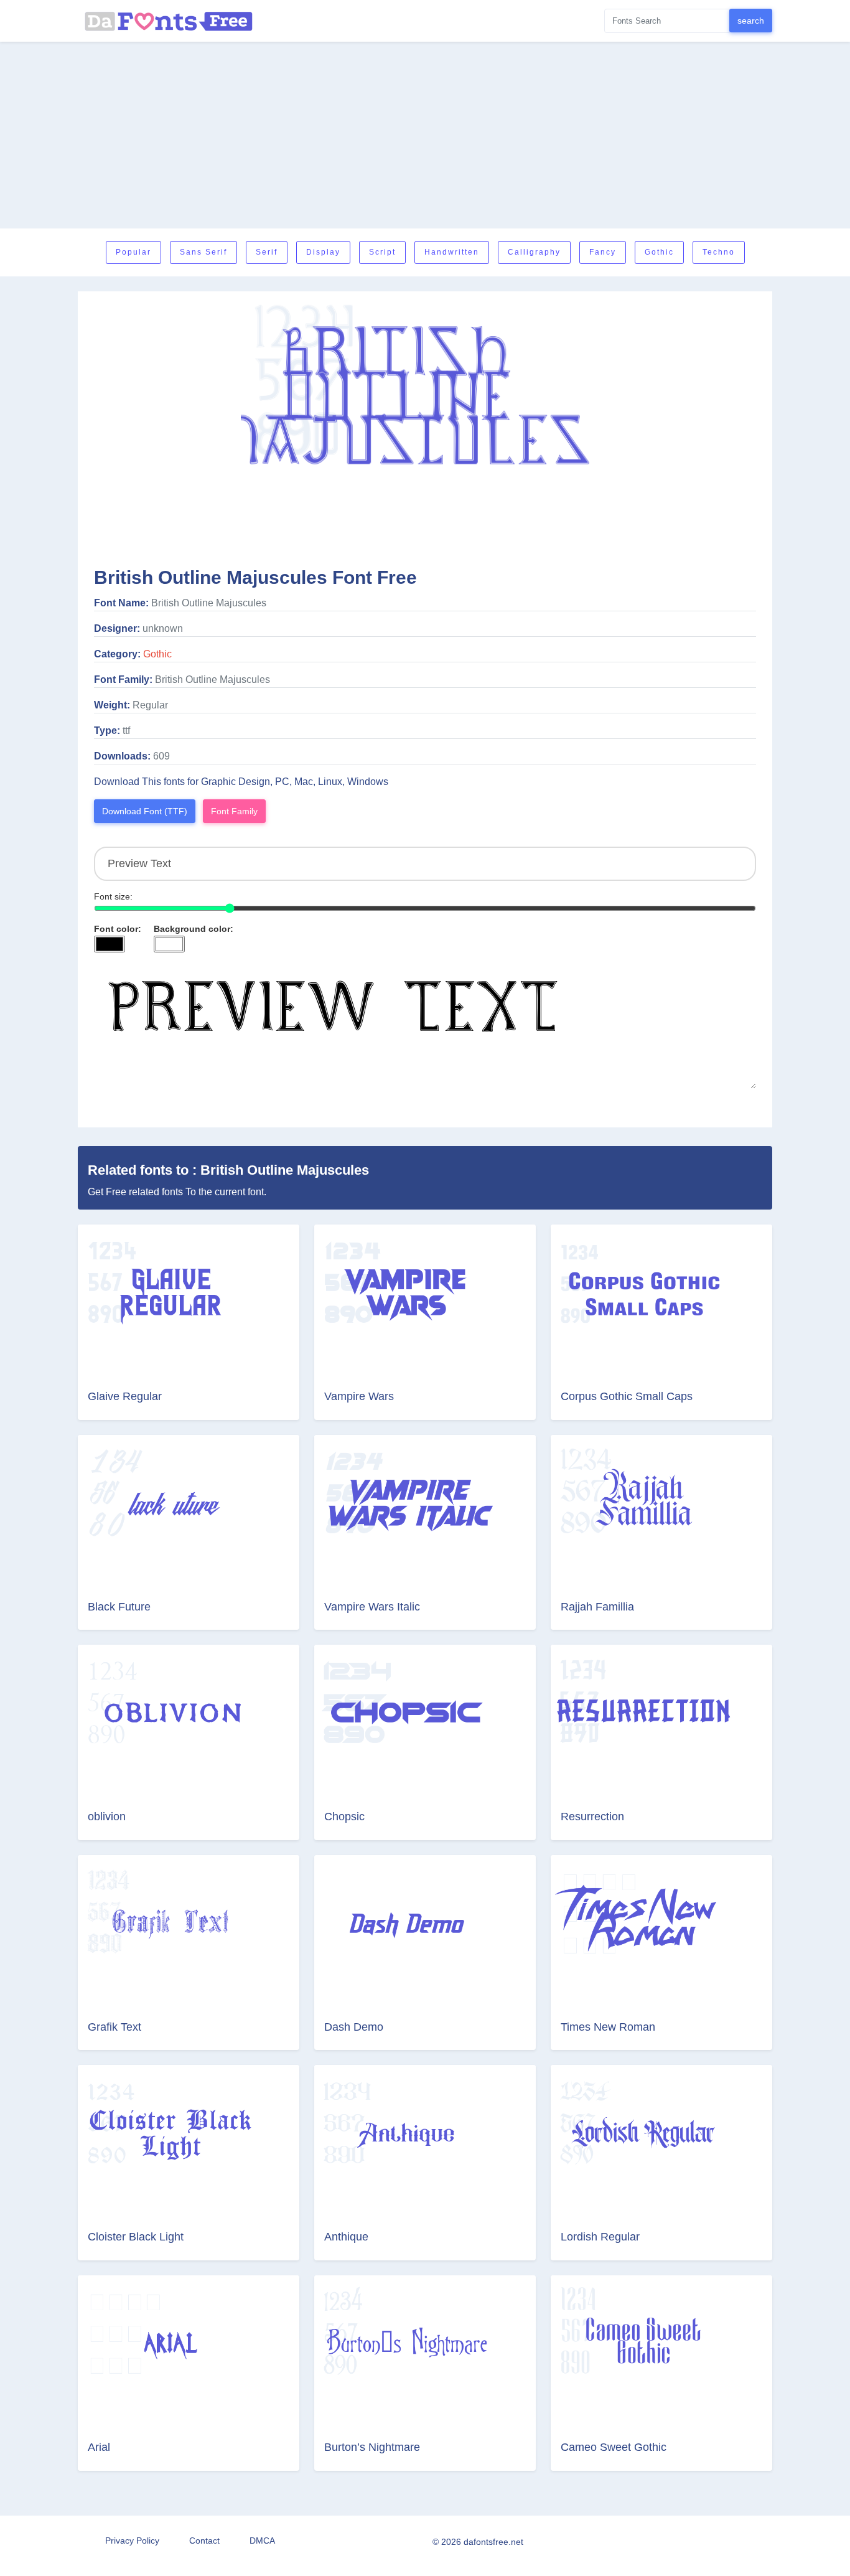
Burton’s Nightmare (372, 2447)
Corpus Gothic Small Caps (627, 1396)
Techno (719, 252)
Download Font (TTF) (145, 811)
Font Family (234, 811)
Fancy (603, 252)
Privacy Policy (132, 2541)
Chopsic (344, 1817)
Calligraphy (534, 252)
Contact (204, 2541)
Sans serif (203, 252)
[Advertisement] (425, 135)
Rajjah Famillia (597, 1607)
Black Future (119, 1607)
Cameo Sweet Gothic (614, 2447)
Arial (99, 2447)
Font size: (113, 896)
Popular (133, 252)
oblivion (107, 1817)
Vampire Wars (359, 1396)
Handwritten (452, 252)
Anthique (346, 2237)
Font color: (118, 929)
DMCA (262, 2541)
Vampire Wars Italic (372, 1607)
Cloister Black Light (136, 2237)
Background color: (194, 929)
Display (323, 252)
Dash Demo (354, 2027)
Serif (267, 252)
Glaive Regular (125, 1396)
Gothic (659, 252)
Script (382, 252)
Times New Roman (608, 2027)
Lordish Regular (600, 2237)
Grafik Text (114, 2027)
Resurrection (592, 1817)
